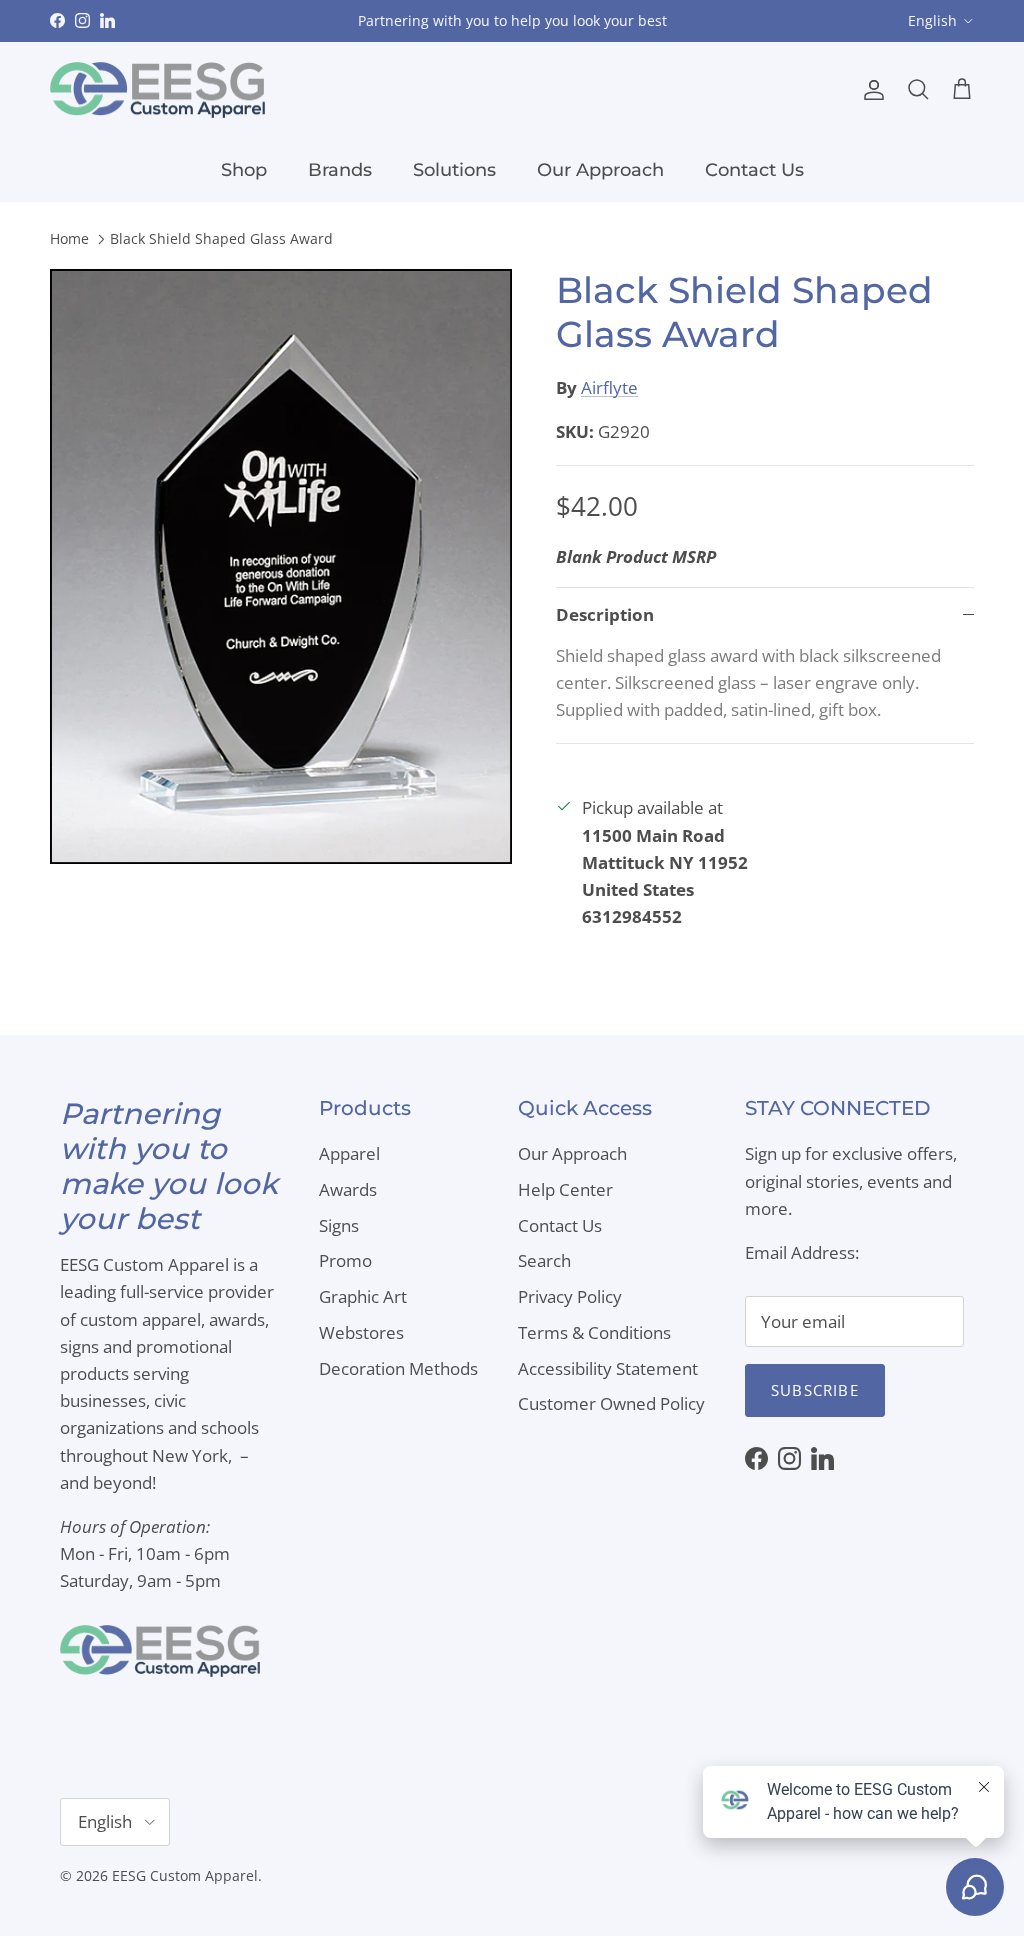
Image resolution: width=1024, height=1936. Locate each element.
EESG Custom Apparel (185, 1875)
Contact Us (754, 170)
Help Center (565, 1189)
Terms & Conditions (594, 1332)
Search (544, 1260)
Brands (340, 170)
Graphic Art (363, 1296)
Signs (339, 1225)
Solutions (454, 170)
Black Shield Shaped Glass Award (221, 239)
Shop (244, 170)
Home (69, 239)
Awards (348, 1189)
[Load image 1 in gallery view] (281, 566)
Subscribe (815, 1390)
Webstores (361, 1332)
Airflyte (609, 387)
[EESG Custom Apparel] (157, 90)
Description (605, 614)
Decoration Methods (398, 1368)
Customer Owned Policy (611, 1403)
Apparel (349, 1153)
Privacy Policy (570, 1296)
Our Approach (600, 170)
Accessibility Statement (608, 1368)
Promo (345, 1260)
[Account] (870, 90)
